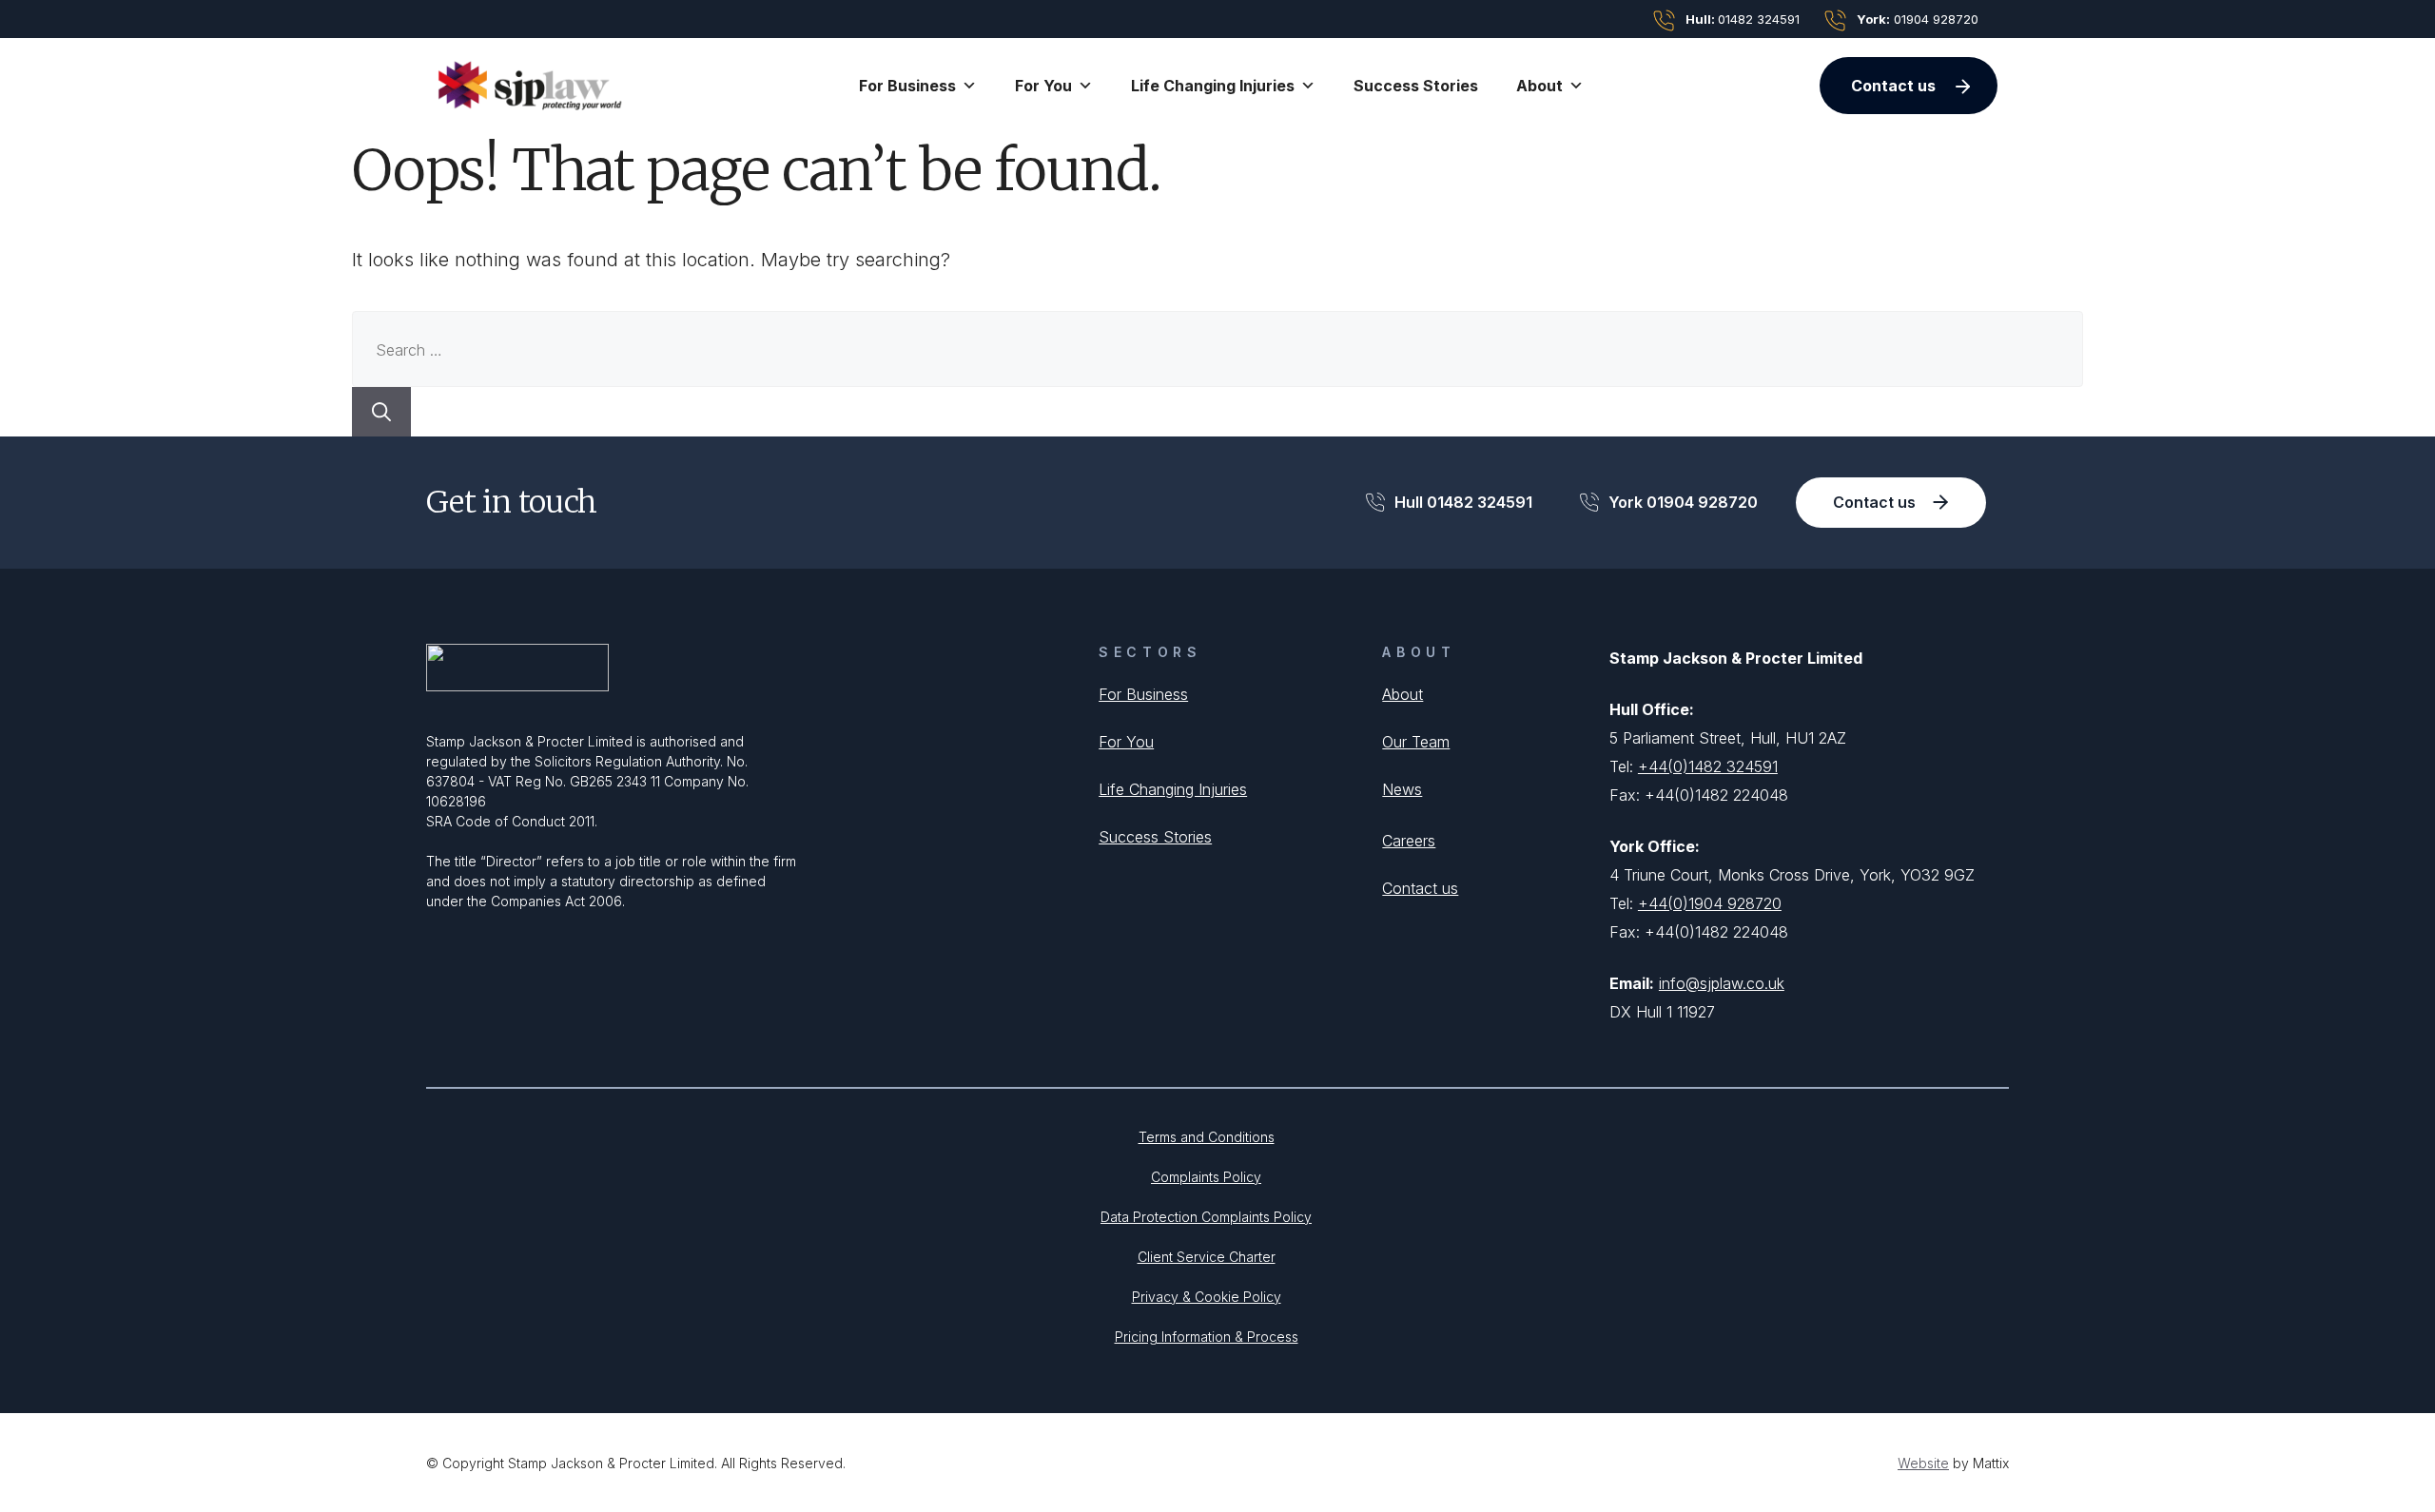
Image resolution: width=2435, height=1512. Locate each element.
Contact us (1893, 86)
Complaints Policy (1206, 1177)
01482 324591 (1743, 19)
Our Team (1416, 742)
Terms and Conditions (1207, 1137)
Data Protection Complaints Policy (1206, 1217)
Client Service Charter (1207, 1257)
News (1402, 789)
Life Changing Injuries (1173, 789)
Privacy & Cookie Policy (1207, 1297)
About (1403, 694)
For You (1126, 742)
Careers (1409, 841)
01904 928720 (1918, 19)
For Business (1143, 694)
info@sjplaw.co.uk (1722, 983)
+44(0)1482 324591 (1708, 766)
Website (1923, 1463)
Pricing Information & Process (1207, 1337)
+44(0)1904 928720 (1710, 903)
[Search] (381, 412)
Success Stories (1416, 86)
